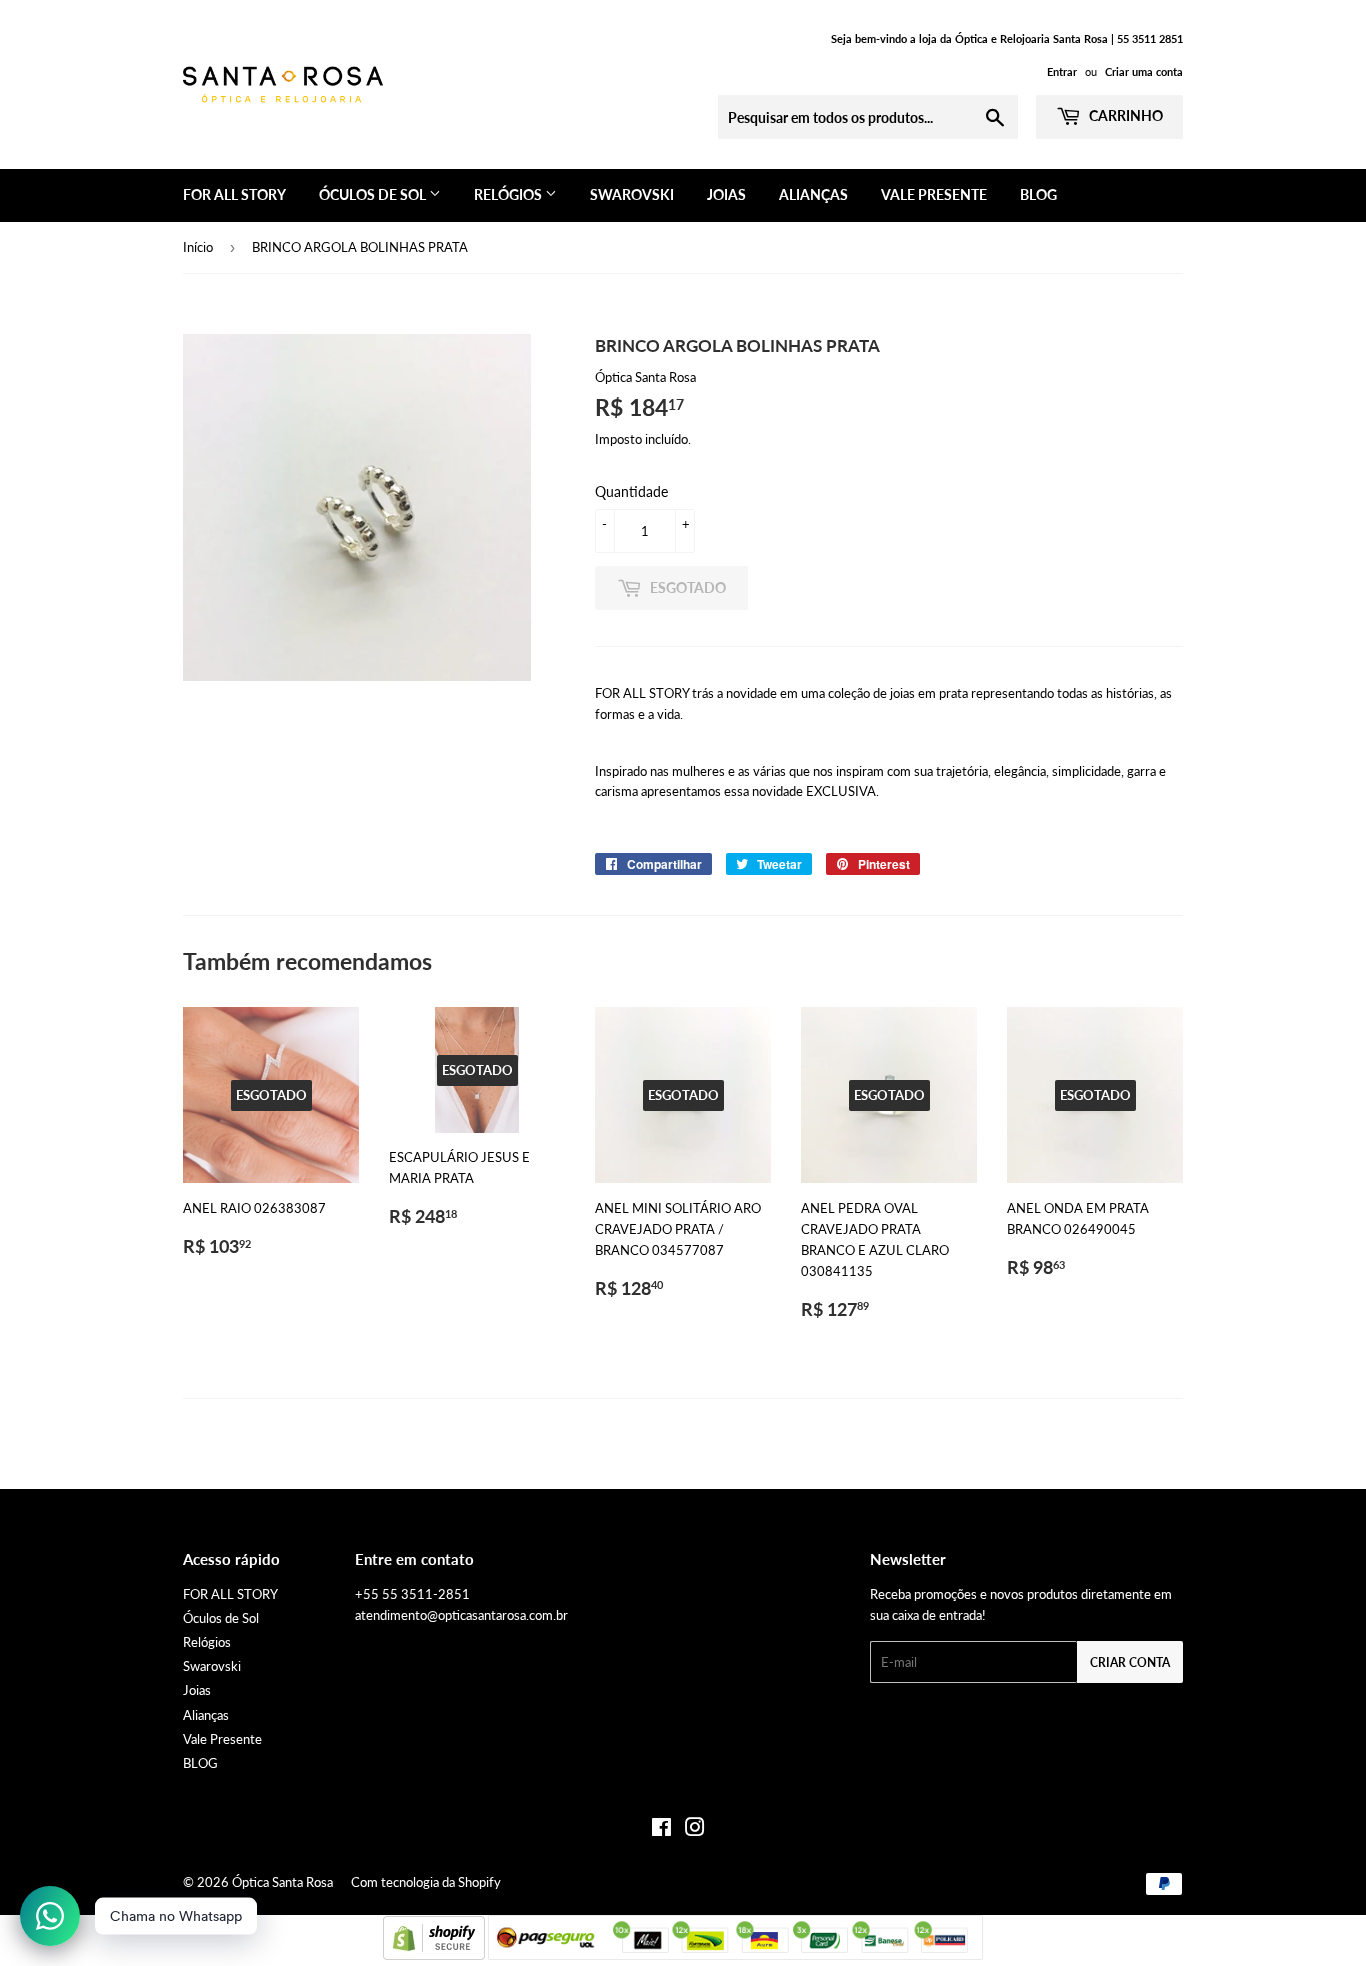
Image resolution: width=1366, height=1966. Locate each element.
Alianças (813, 194)
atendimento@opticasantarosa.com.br (461, 1615)
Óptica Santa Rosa (282, 1882)
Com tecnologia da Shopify (426, 1882)
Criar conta (1130, 1662)
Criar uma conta (1144, 71)
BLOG (1038, 194)
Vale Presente (934, 194)
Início (198, 247)
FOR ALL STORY (234, 194)
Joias (726, 194)
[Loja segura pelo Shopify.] (434, 1955)
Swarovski (632, 194)
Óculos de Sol (374, 194)
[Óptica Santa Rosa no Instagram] (695, 1830)
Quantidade (631, 491)
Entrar (1062, 71)
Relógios (509, 194)
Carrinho (1124, 115)
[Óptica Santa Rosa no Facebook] (661, 1830)
